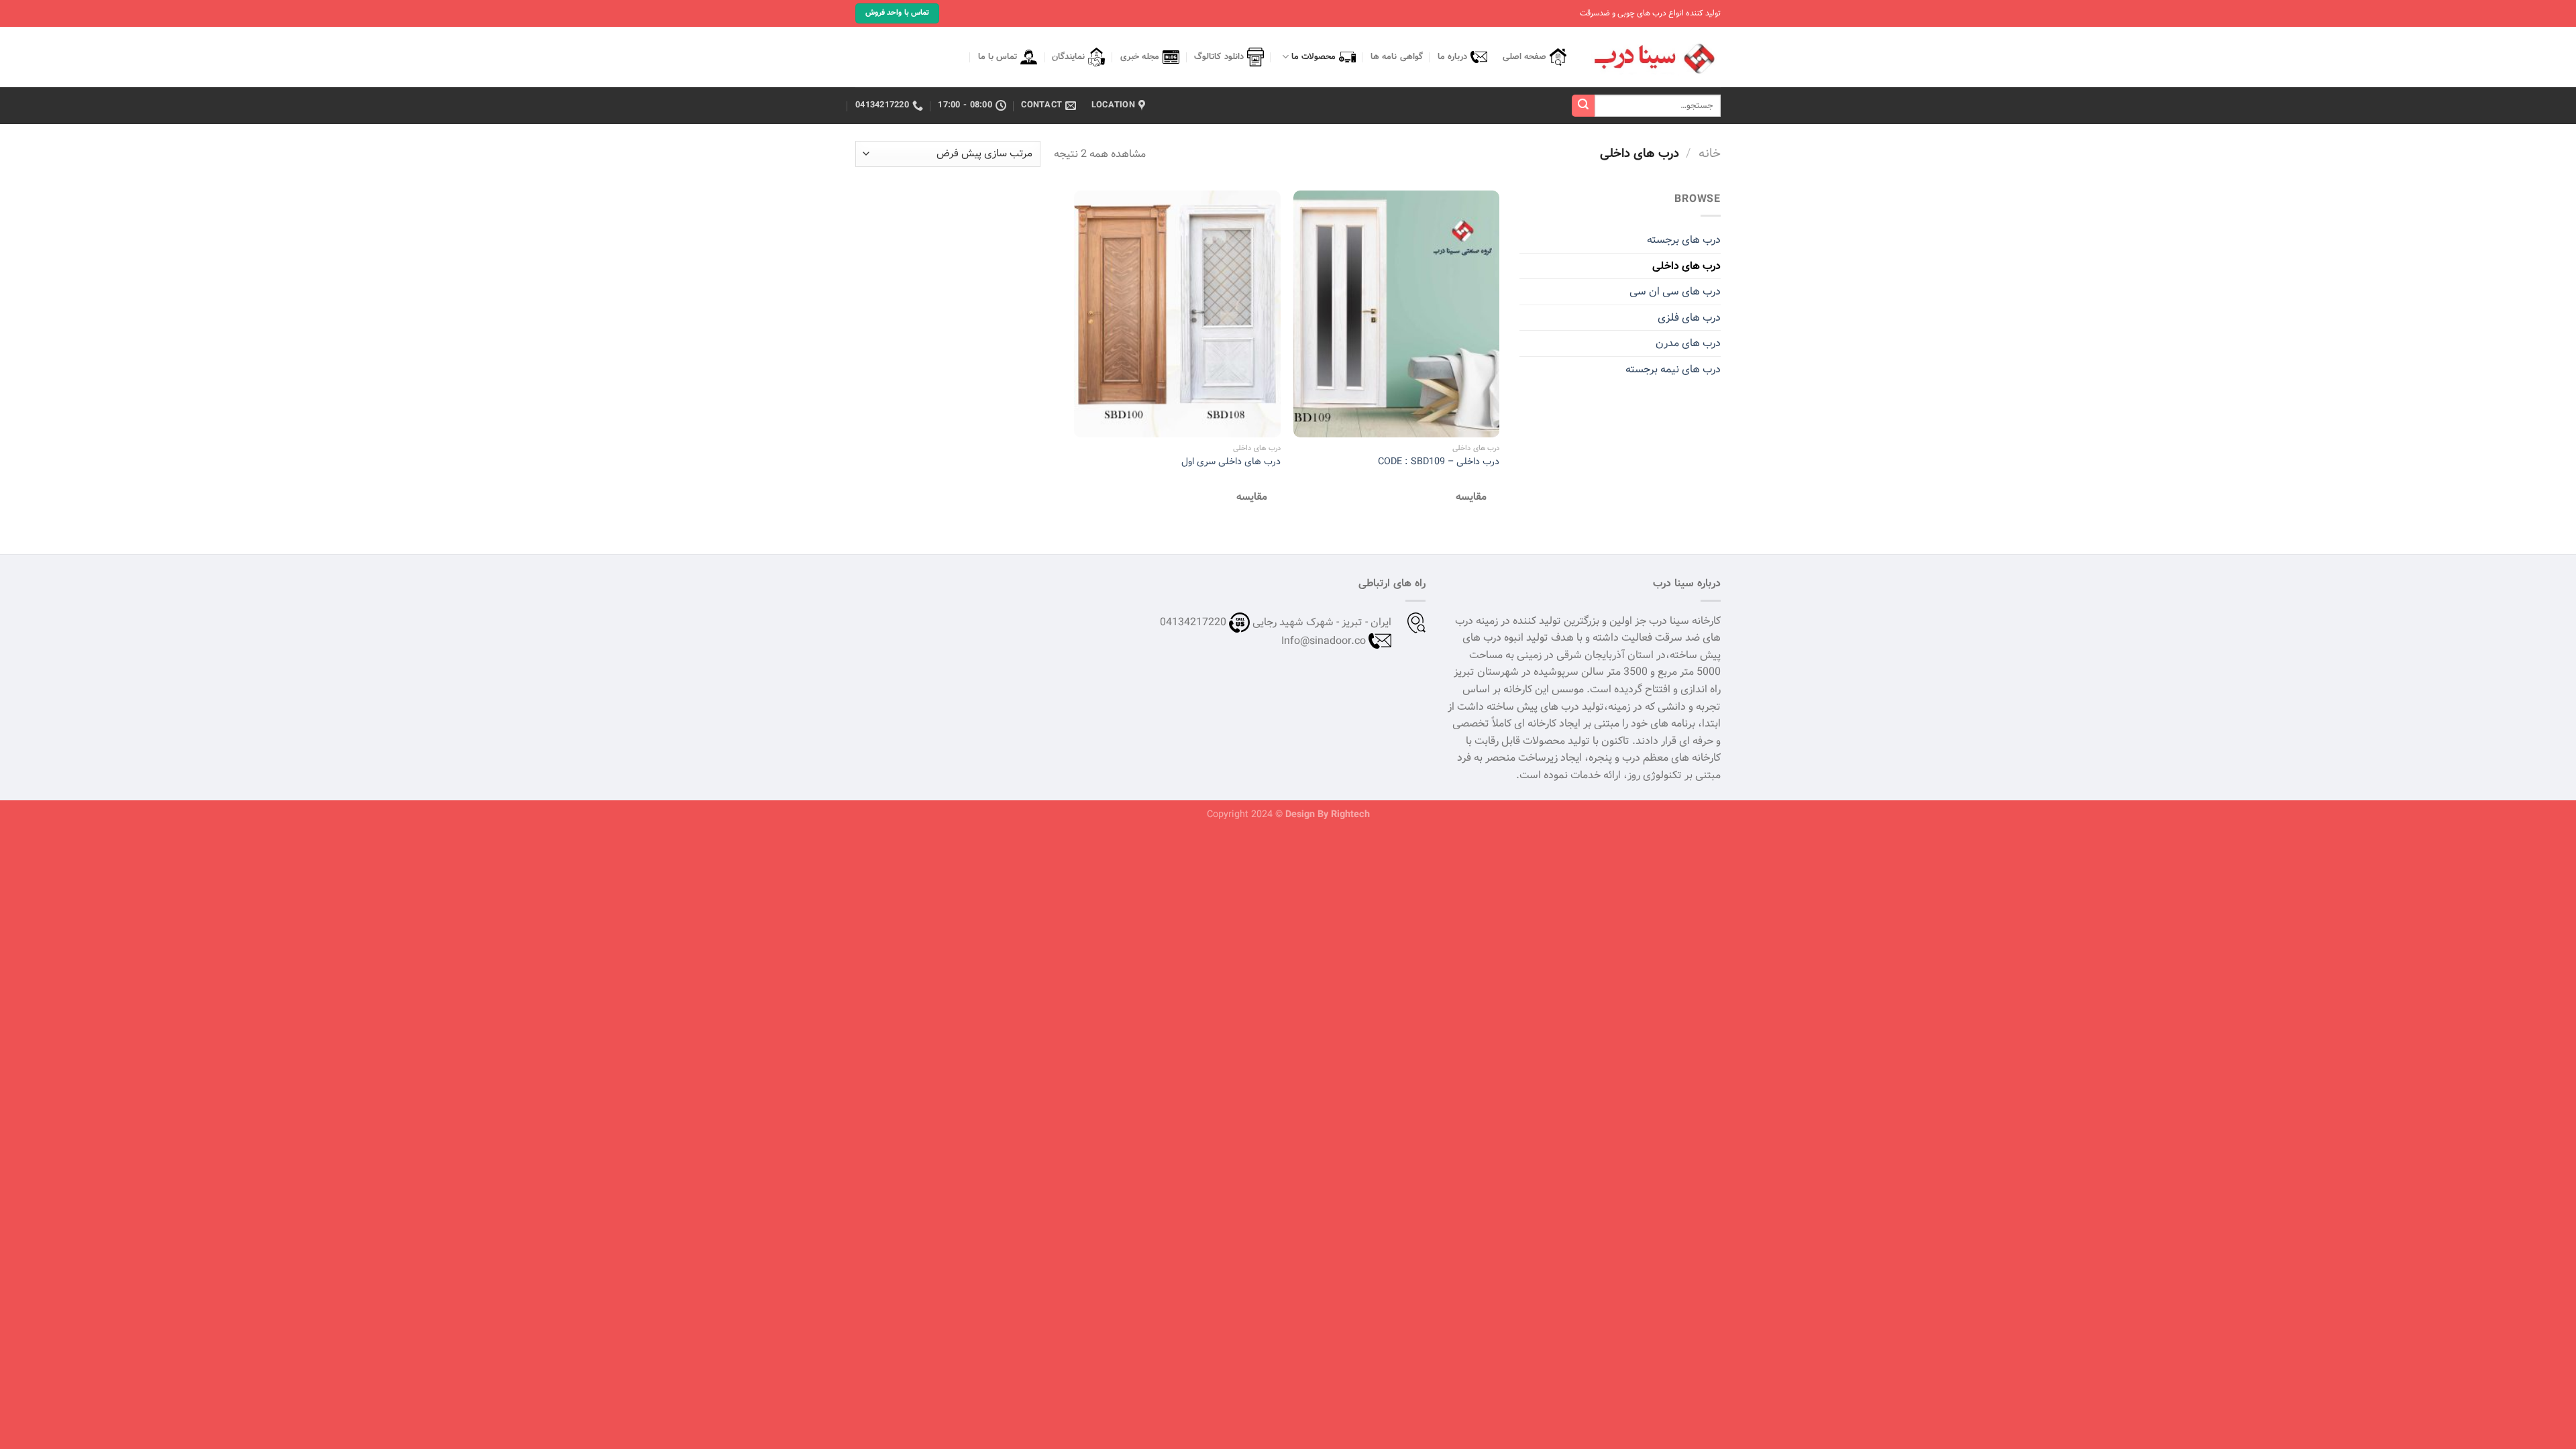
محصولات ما (1313, 57)
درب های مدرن (1688, 343)
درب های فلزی (1689, 318)
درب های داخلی (1686, 266)
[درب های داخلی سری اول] (1177, 314)
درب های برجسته (1684, 240)
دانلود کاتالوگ (1219, 57)
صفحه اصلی (1524, 57)
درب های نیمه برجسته (1673, 369)
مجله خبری (1140, 57)
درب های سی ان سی (1675, 291)
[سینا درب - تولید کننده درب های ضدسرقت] (1654, 57)
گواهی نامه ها (1397, 57)
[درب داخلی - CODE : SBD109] (1396, 314)
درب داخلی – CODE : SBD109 (1439, 462)
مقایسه (1471, 497)
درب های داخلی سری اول (1231, 462)
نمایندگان (1068, 57)
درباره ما (1452, 57)
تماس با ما (998, 57)
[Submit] (1583, 106)
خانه (1710, 154)
